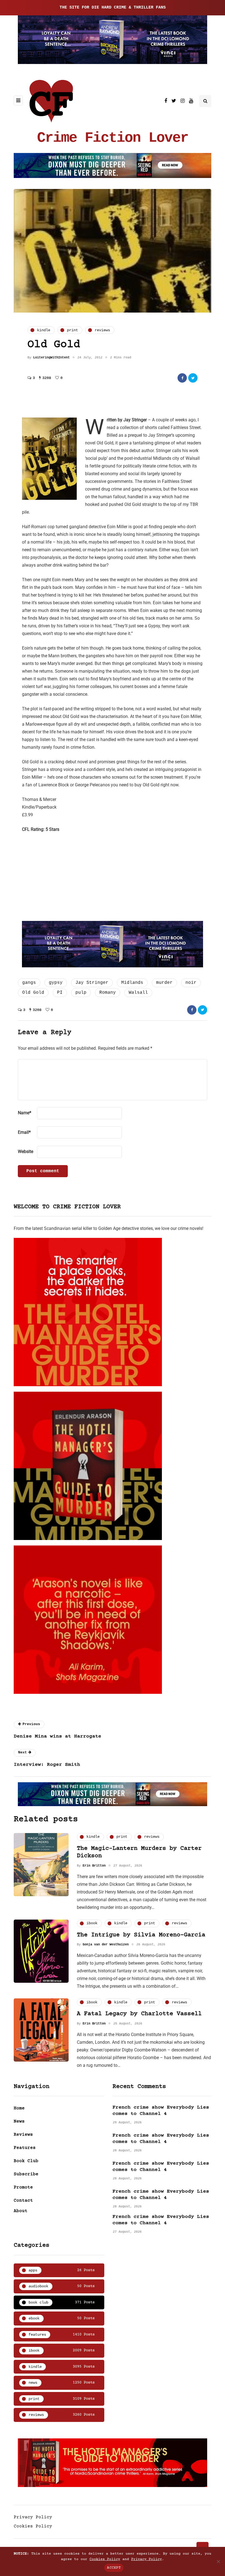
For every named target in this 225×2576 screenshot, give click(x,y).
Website (26, 1151)
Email (24, 1132)
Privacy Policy (33, 2517)
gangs (29, 983)
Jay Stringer (92, 983)
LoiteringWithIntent (51, 358)
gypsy (56, 983)
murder (164, 983)
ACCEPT (114, 2568)
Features (25, 2148)
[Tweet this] (193, 378)
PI (60, 993)
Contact (23, 2201)
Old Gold (33, 993)
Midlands (132, 983)
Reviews (23, 2135)
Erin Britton (94, 1866)
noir (191, 983)
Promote (23, 2187)
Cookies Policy (33, 2526)
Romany (108, 993)
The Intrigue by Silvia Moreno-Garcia (141, 1935)
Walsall (138, 993)
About (21, 2211)
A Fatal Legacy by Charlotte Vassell (139, 2014)
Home (19, 2108)
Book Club (26, 2161)
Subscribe (26, 2174)
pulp (81, 993)
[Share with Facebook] (182, 378)
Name (25, 1113)
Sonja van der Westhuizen (106, 1945)
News (19, 2121)
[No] (218, 2561)
